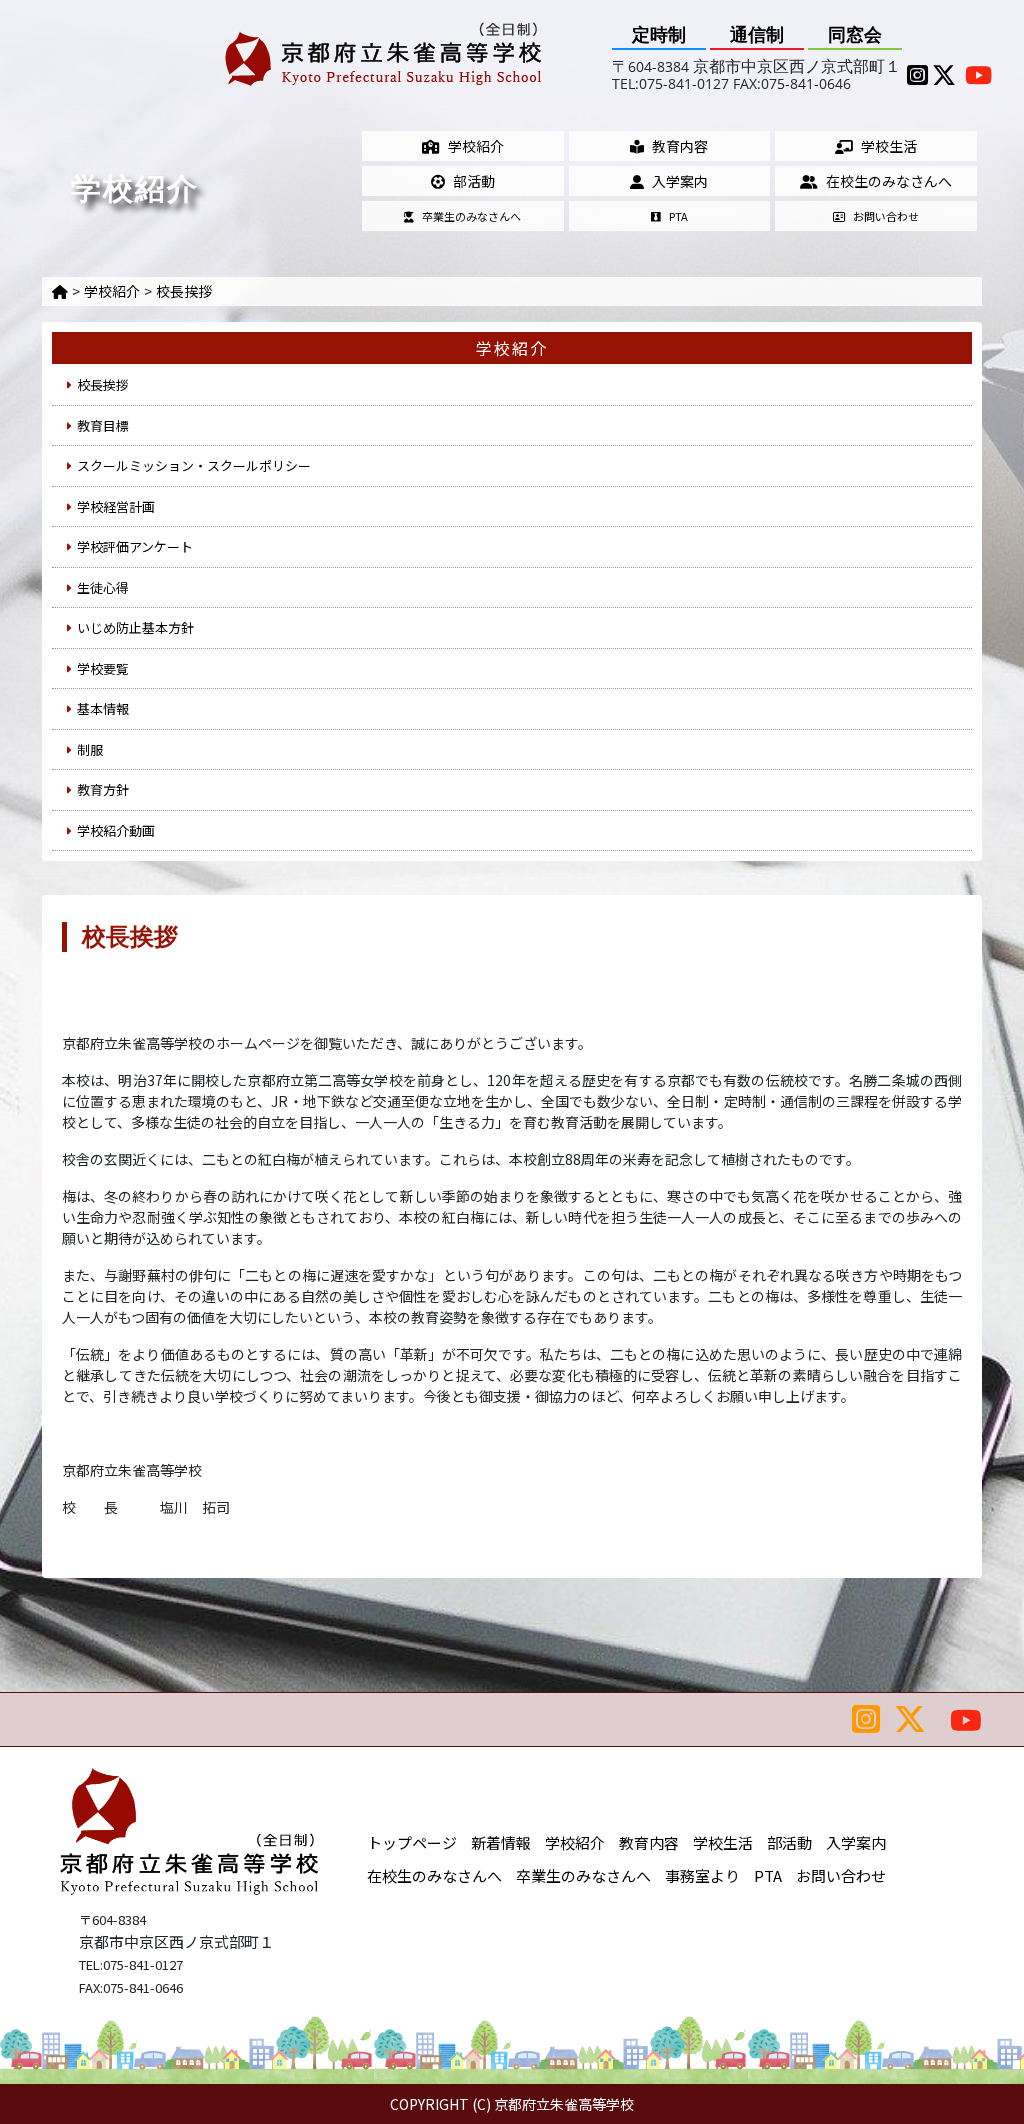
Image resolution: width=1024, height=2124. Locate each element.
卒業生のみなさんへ (471, 216)
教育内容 (680, 146)
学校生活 (889, 146)
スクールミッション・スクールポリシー (194, 465)
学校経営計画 (116, 506)
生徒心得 (103, 587)
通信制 (757, 34)
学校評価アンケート (135, 546)
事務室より (702, 1875)
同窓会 (855, 34)
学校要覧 (103, 668)
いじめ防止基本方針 (135, 627)
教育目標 (103, 425)
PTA (678, 216)
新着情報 (501, 1842)
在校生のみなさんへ (889, 181)
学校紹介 (476, 146)
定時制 (659, 34)
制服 (90, 749)
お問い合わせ (886, 216)
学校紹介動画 (116, 830)
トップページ (412, 1842)
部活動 (474, 181)
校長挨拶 (184, 291)
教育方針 (103, 789)
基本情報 (103, 708)
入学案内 (680, 181)
